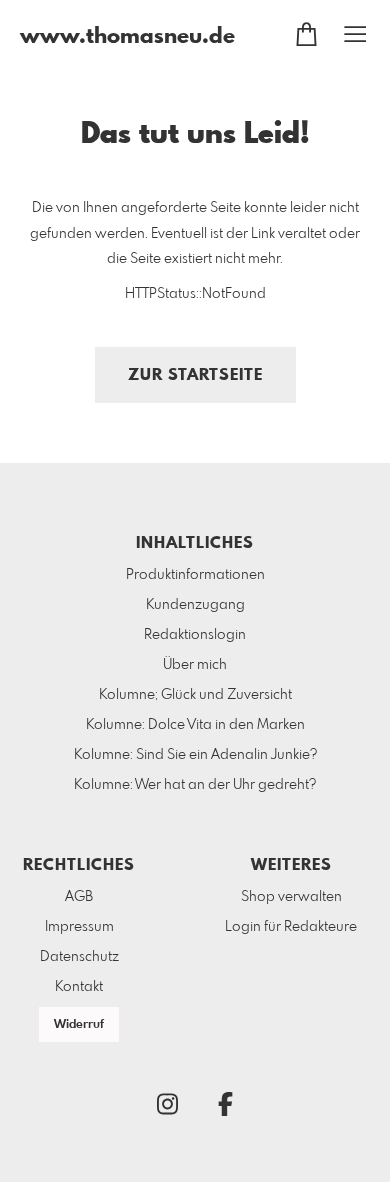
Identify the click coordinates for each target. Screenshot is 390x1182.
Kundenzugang (195, 605)
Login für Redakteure (291, 927)
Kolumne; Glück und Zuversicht (195, 695)
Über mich (195, 665)
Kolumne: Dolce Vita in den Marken (195, 725)
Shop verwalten (291, 897)
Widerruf (79, 1025)
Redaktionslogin (195, 635)
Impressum (79, 927)
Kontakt (79, 987)
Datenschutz (79, 957)
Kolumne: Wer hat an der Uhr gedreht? (195, 785)
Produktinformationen (195, 575)
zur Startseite (195, 375)
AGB (79, 897)
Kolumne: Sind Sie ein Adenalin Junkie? (195, 755)
